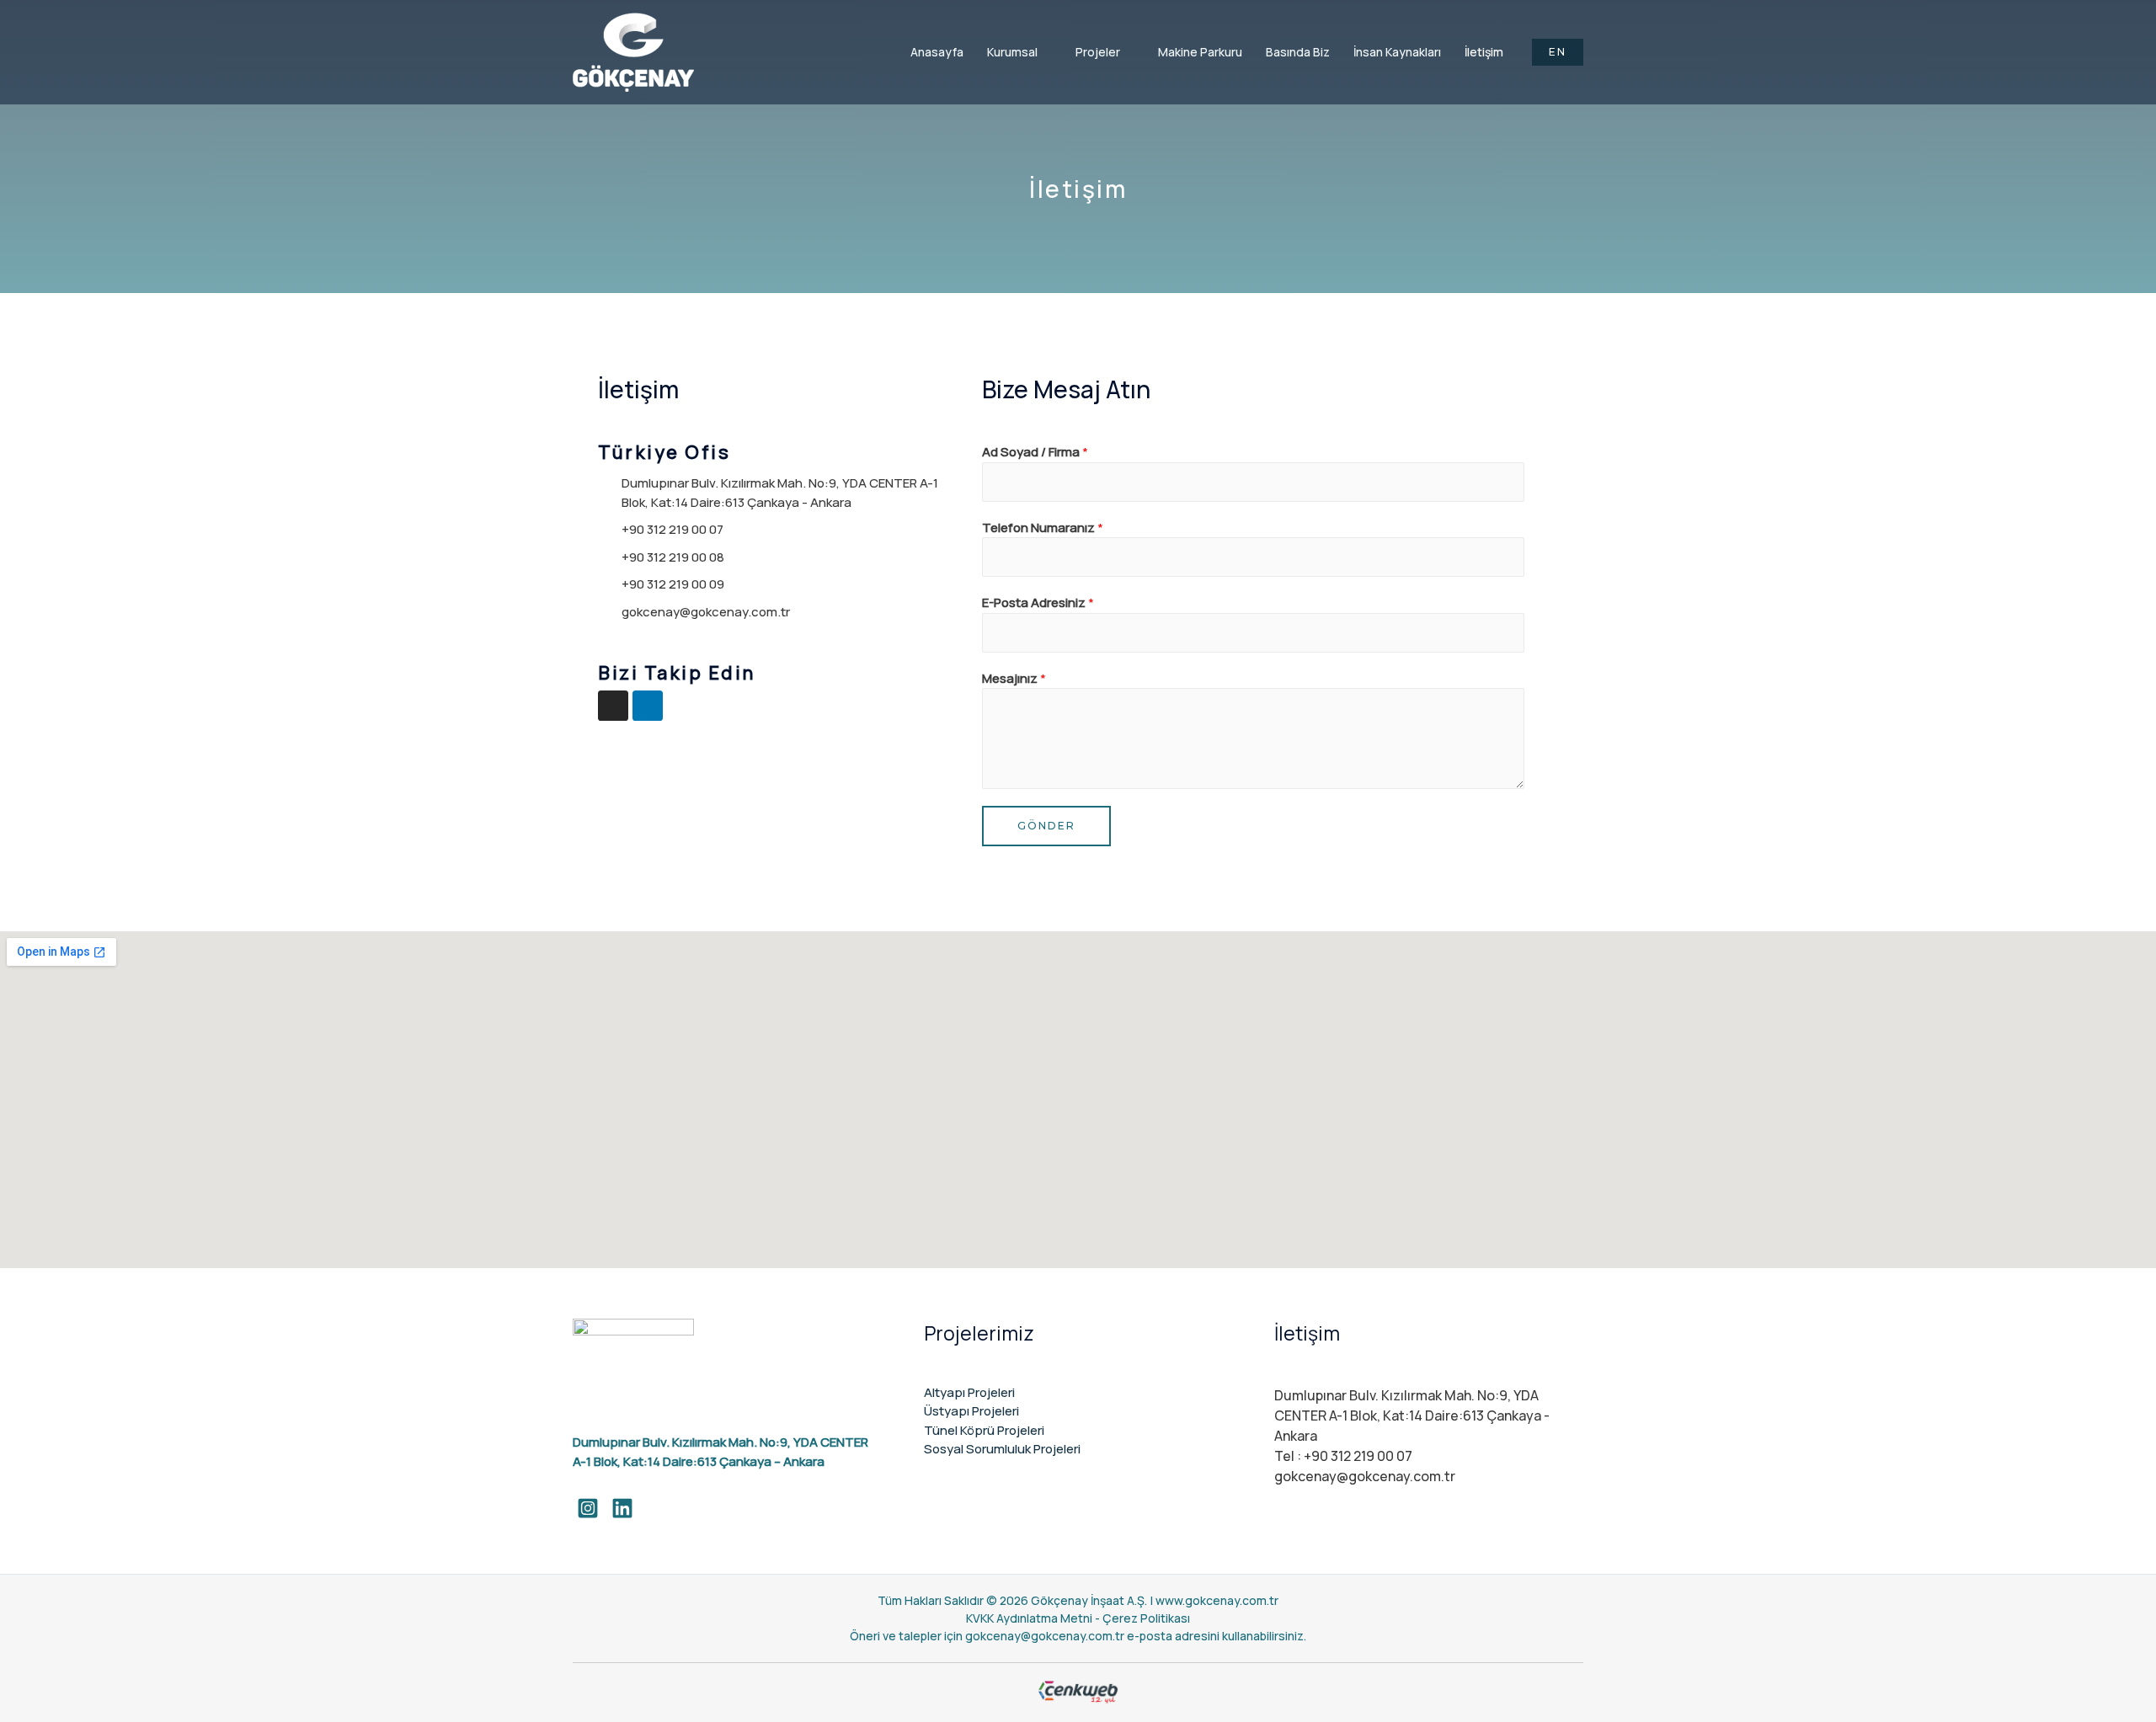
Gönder (1046, 826)
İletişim (1484, 52)
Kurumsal (1012, 52)
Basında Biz (1298, 52)
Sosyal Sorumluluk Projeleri (1002, 1449)
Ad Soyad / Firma (1035, 452)
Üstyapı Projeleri (971, 1411)
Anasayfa (937, 52)
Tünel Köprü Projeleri (984, 1430)
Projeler (1098, 52)
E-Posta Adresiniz (1038, 602)
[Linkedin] (648, 706)
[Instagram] (613, 706)
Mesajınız (1014, 678)
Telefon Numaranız (1043, 528)
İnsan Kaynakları (1397, 52)
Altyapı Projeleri (969, 1392)
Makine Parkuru (1200, 52)
